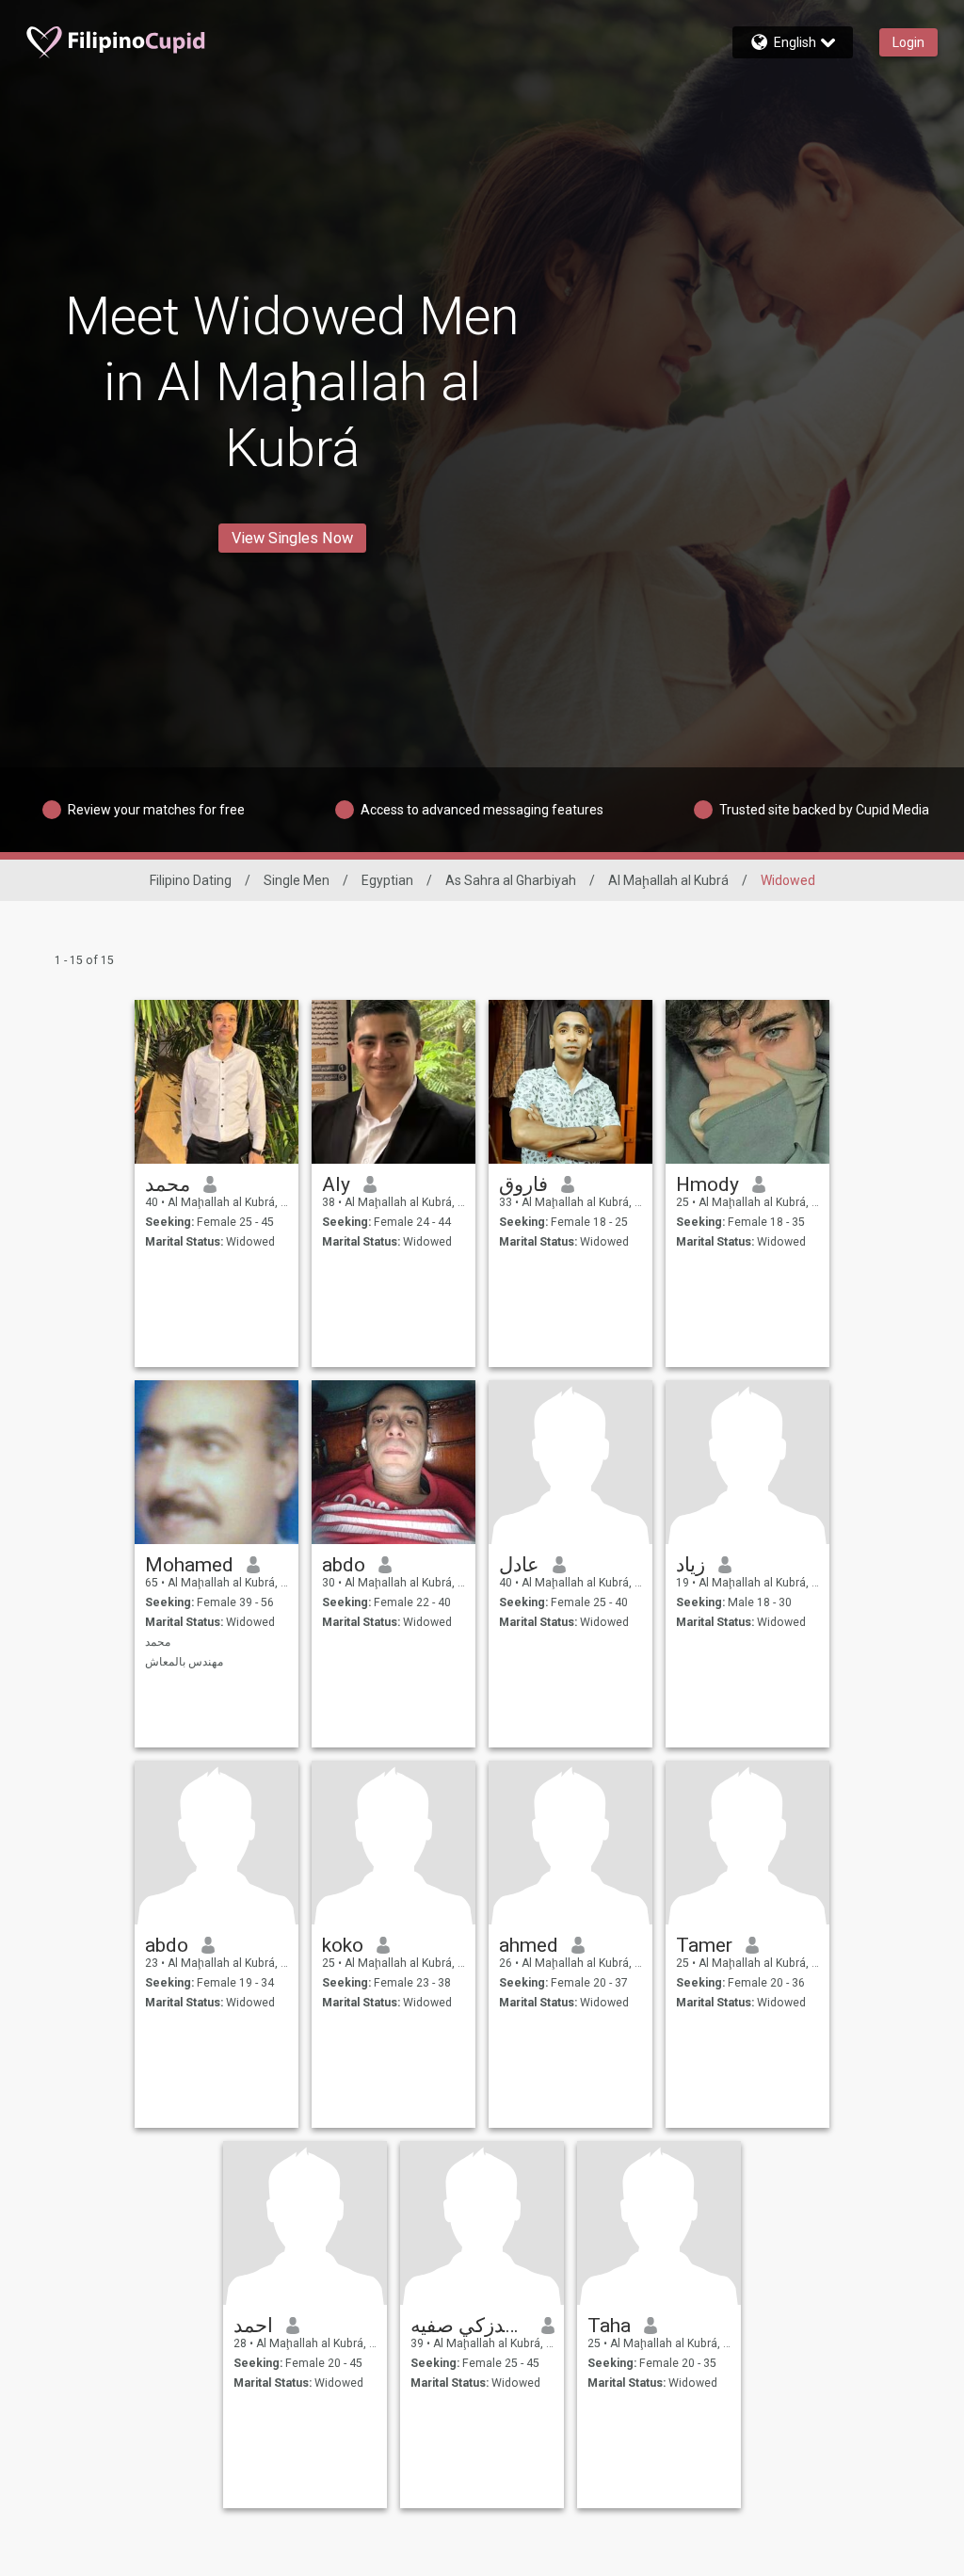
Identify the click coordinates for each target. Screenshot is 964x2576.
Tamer (704, 1945)
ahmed (529, 1945)
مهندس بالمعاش (184, 1662)
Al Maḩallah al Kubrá (668, 880)
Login (908, 42)
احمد (253, 2326)
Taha (609, 2326)
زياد (691, 1565)
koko (343, 1945)
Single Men (297, 880)
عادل (519, 1565)
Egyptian (387, 880)
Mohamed (189, 1565)
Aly (336, 1184)
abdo (344, 1565)
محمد (168, 1184)
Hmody (707, 1184)
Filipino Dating (191, 880)
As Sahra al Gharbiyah (511, 880)
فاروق (523, 1184)
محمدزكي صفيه (469, 2326)
